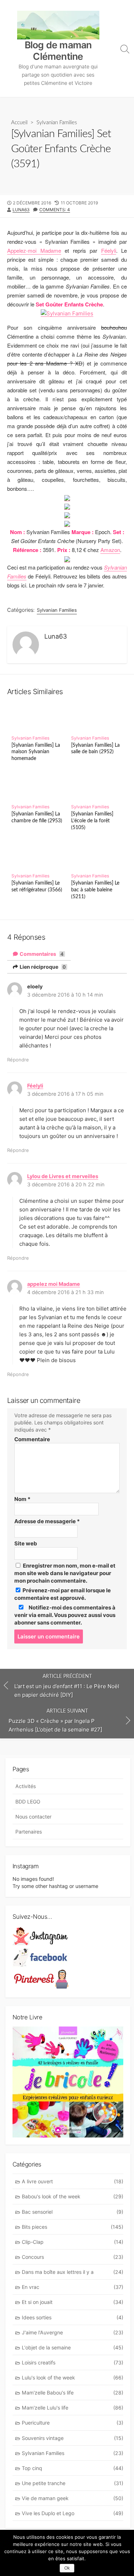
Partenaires (29, 1832)
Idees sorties (73, 2317)
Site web (26, 1543)
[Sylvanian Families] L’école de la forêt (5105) (92, 821)
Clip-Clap (73, 2242)
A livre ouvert (73, 2181)
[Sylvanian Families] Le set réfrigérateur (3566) (37, 886)
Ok (67, 2568)
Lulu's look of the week (73, 2378)
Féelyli (109, 250)
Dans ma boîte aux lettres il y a (73, 2272)
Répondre (18, 1060)
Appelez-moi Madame (34, 250)
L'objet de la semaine (73, 2347)
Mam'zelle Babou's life (73, 2393)
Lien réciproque (42, 967)
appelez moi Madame (54, 1284)
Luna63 (21, 210)
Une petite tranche (73, 2483)
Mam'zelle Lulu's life (73, 2408)
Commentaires (41, 954)
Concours (73, 2257)
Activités (26, 1786)
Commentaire (32, 1439)
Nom (22, 1499)
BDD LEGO (28, 1802)
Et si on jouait (73, 2302)
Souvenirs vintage (73, 2438)
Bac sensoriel (73, 2212)
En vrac (73, 2287)
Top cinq (73, 2468)
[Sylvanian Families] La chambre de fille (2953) (37, 817)
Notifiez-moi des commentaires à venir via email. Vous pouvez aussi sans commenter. (65, 1615)
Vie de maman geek (73, 2498)
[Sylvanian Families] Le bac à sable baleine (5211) (95, 890)
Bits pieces (73, 2227)
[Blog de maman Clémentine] (58, 25)
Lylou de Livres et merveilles (63, 1176)
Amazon (110, 550)
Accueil (19, 123)
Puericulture (73, 2423)
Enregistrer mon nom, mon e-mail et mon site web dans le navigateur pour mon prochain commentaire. (65, 1573)
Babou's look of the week (73, 2196)
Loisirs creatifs (73, 2362)
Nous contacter (33, 1817)
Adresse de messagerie (47, 1521)
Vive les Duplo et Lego (73, 2513)
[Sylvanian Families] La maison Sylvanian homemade (36, 752)
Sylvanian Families (57, 123)
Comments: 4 (55, 210)
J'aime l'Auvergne (73, 2332)
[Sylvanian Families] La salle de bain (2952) (95, 749)
